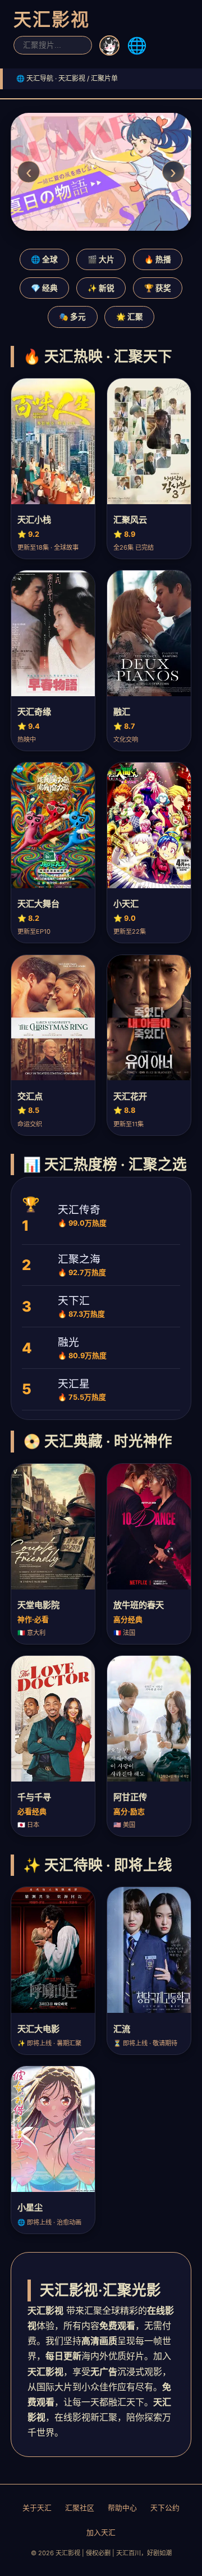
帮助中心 (122, 2508)
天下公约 (165, 2508)
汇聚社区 (80, 2508)
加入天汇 (101, 2532)
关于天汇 (37, 2508)
